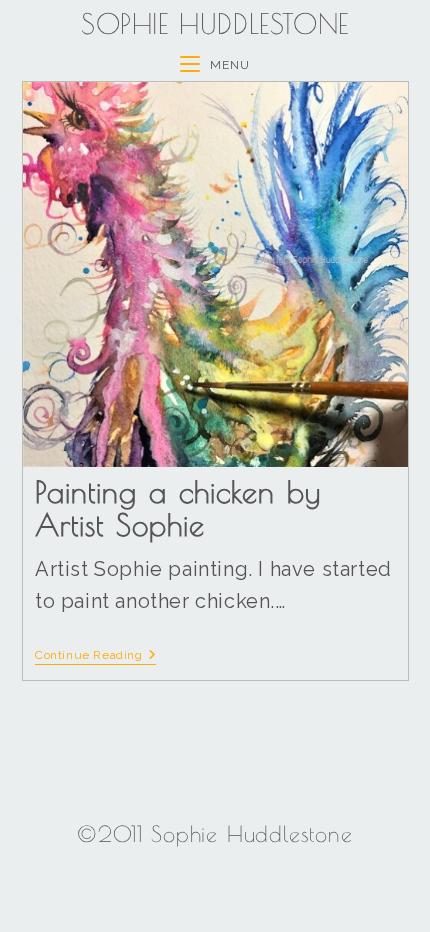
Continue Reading (95, 655)
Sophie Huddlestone (215, 23)
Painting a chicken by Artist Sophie (178, 508)
